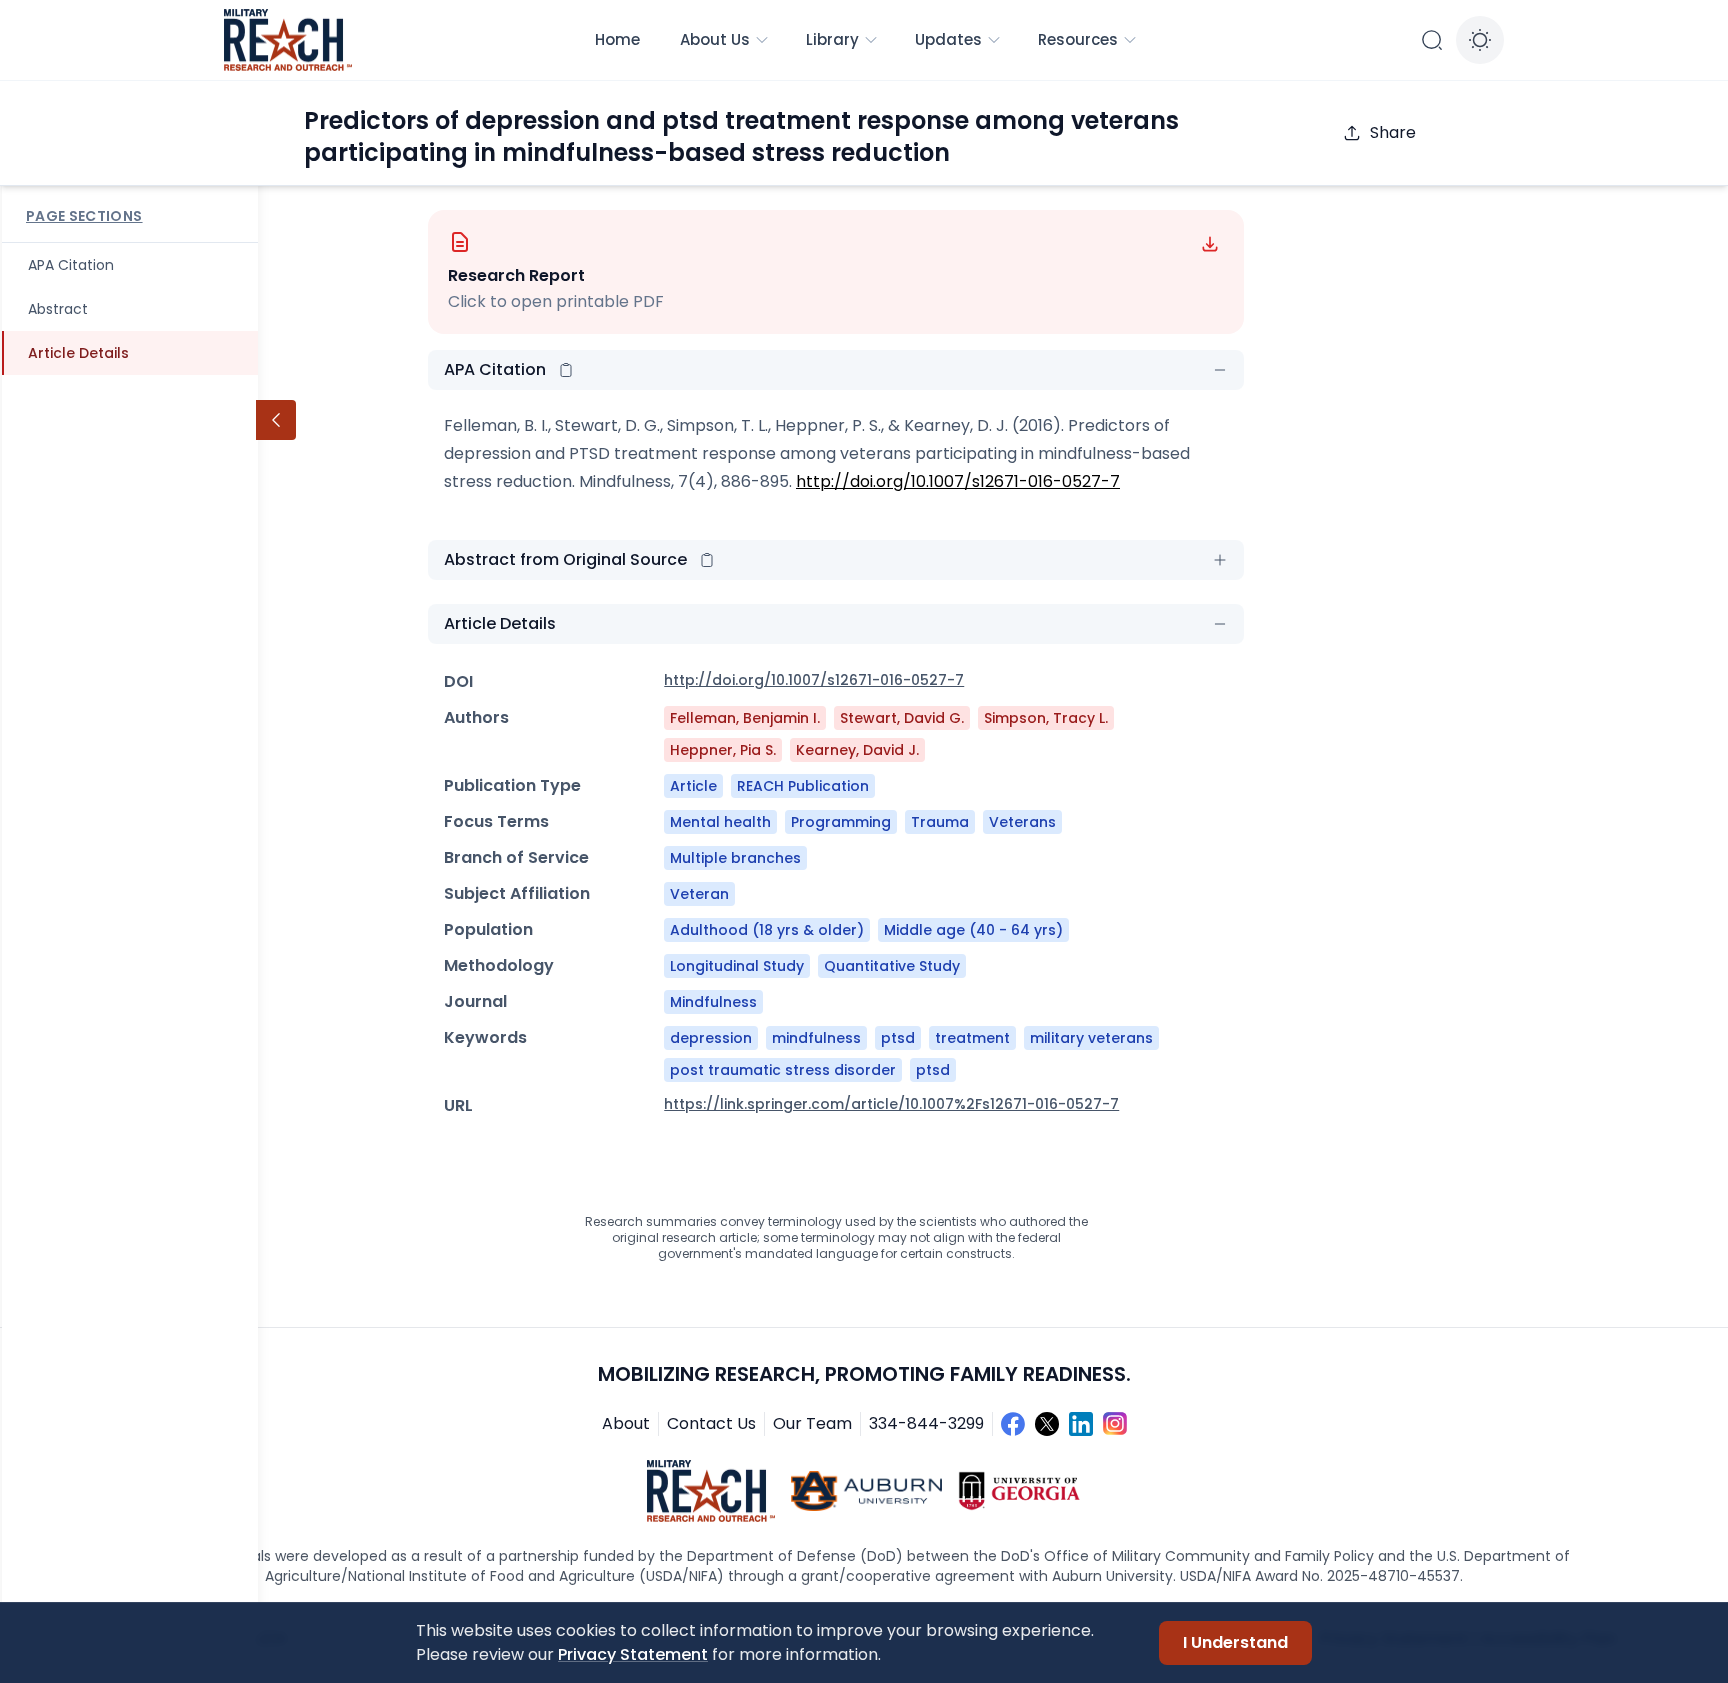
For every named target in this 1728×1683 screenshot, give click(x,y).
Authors (476, 717)
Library (832, 39)
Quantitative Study (892, 966)
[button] (566, 370)
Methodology (499, 965)
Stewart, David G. (902, 718)
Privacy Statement (633, 1654)
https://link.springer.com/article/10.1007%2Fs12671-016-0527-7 (891, 1104)
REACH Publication (803, 786)
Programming (841, 822)
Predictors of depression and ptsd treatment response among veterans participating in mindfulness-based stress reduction (741, 136)
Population (488, 929)
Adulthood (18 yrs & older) (767, 930)
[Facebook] (1013, 1424)
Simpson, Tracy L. (1046, 718)
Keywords (485, 1037)
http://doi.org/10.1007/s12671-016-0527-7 (958, 481)
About (626, 1423)
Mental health (720, 822)
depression (711, 1038)
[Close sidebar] (276, 420)
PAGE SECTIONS (84, 216)
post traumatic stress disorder (783, 1070)
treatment (972, 1038)
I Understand (1235, 1642)
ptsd (898, 1038)
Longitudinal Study (737, 966)
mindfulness (816, 1038)
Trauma (940, 822)
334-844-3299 (926, 1423)
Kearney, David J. (857, 750)
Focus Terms (496, 821)
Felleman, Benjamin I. (745, 718)
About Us (715, 39)
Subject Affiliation (517, 893)
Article (693, 786)
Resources (1078, 39)
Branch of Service (516, 857)
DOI (458, 681)
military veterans (1091, 1038)
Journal (475, 1001)
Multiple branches (735, 858)
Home (617, 39)
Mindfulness (713, 1002)
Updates (948, 39)
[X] (1047, 1424)
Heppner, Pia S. (723, 750)
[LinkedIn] (1081, 1424)
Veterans (1022, 822)
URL (458, 1105)
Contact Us (711, 1423)
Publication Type (512, 785)
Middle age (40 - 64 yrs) (973, 930)
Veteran (699, 894)
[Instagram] (1115, 1424)
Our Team (812, 1423)
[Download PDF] (1210, 244)
